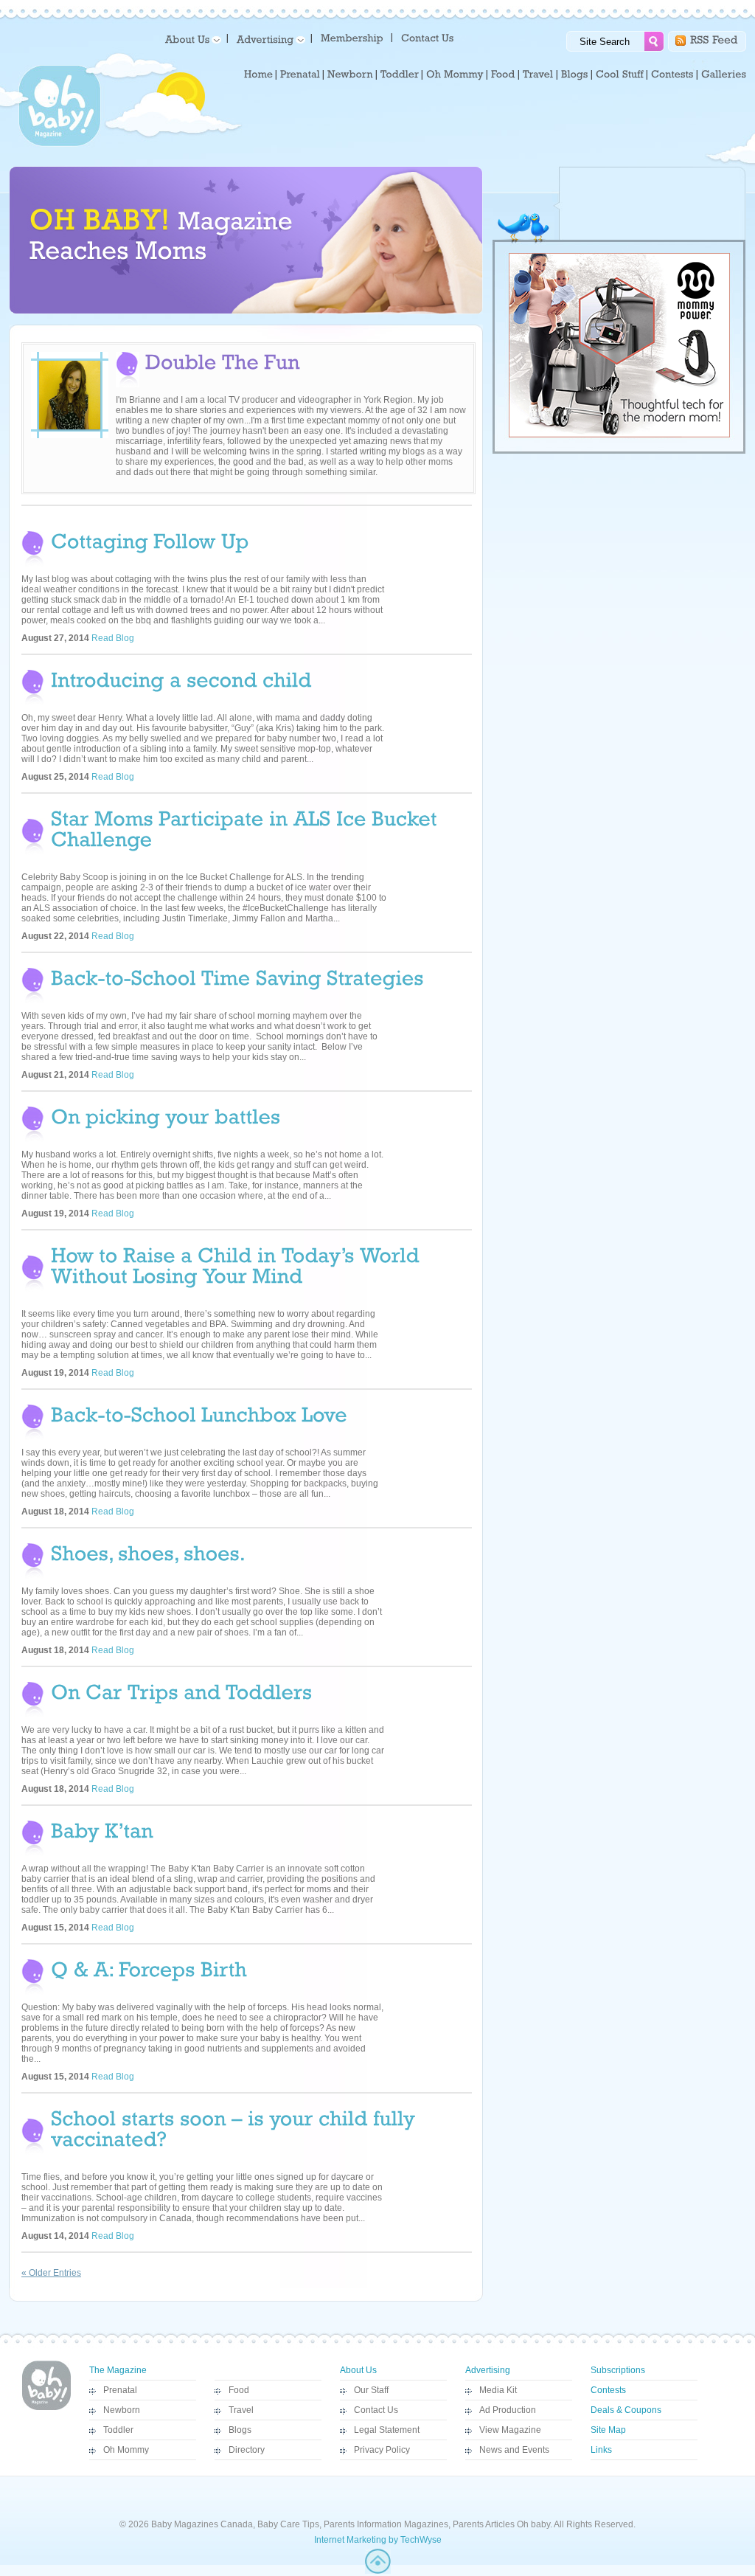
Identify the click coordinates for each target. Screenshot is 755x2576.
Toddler (118, 2430)
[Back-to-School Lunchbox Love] (199, 1413)
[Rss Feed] (714, 39)
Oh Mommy (126, 2450)
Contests (608, 2390)
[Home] (258, 75)
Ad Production (508, 2410)
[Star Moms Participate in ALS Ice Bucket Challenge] (247, 827)
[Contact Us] (429, 37)
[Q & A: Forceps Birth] (149, 1968)
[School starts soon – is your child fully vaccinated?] (236, 2127)
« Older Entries (51, 2273)
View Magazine (510, 2430)
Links (601, 2450)
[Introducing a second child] (181, 678)
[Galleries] (724, 75)
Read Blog (113, 638)
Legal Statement (387, 2430)
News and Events (514, 2450)
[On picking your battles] (166, 1115)
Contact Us (376, 2410)
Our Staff (371, 2390)
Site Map (608, 2430)
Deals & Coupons (626, 2410)
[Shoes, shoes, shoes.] (148, 1552)
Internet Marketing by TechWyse (378, 2540)
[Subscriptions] (352, 37)
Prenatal (120, 2390)
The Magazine (118, 2370)
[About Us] (191, 39)
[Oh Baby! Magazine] (60, 144)
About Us (358, 2370)
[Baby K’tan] (102, 1829)
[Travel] (538, 75)
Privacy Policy (382, 2450)
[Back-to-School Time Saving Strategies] (237, 976)
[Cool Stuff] (620, 75)
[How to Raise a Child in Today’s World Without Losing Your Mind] (238, 1264)
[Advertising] (268, 39)
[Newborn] (350, 75)
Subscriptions (618, 2370)
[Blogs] (575, 75)
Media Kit (498, 2390)
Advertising (488, 2370)
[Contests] (672, 75)
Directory (247, 2450)
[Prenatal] (300, 75)
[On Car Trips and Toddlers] (181, 1690)
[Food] (503, 75)
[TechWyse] (378, 2571)
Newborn (122, 2410)
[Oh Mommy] (455, 75)
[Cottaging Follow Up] (150, 540)
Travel (241, 2410)
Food (239, 2390)
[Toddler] (400, 75)
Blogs (240, 2430)
